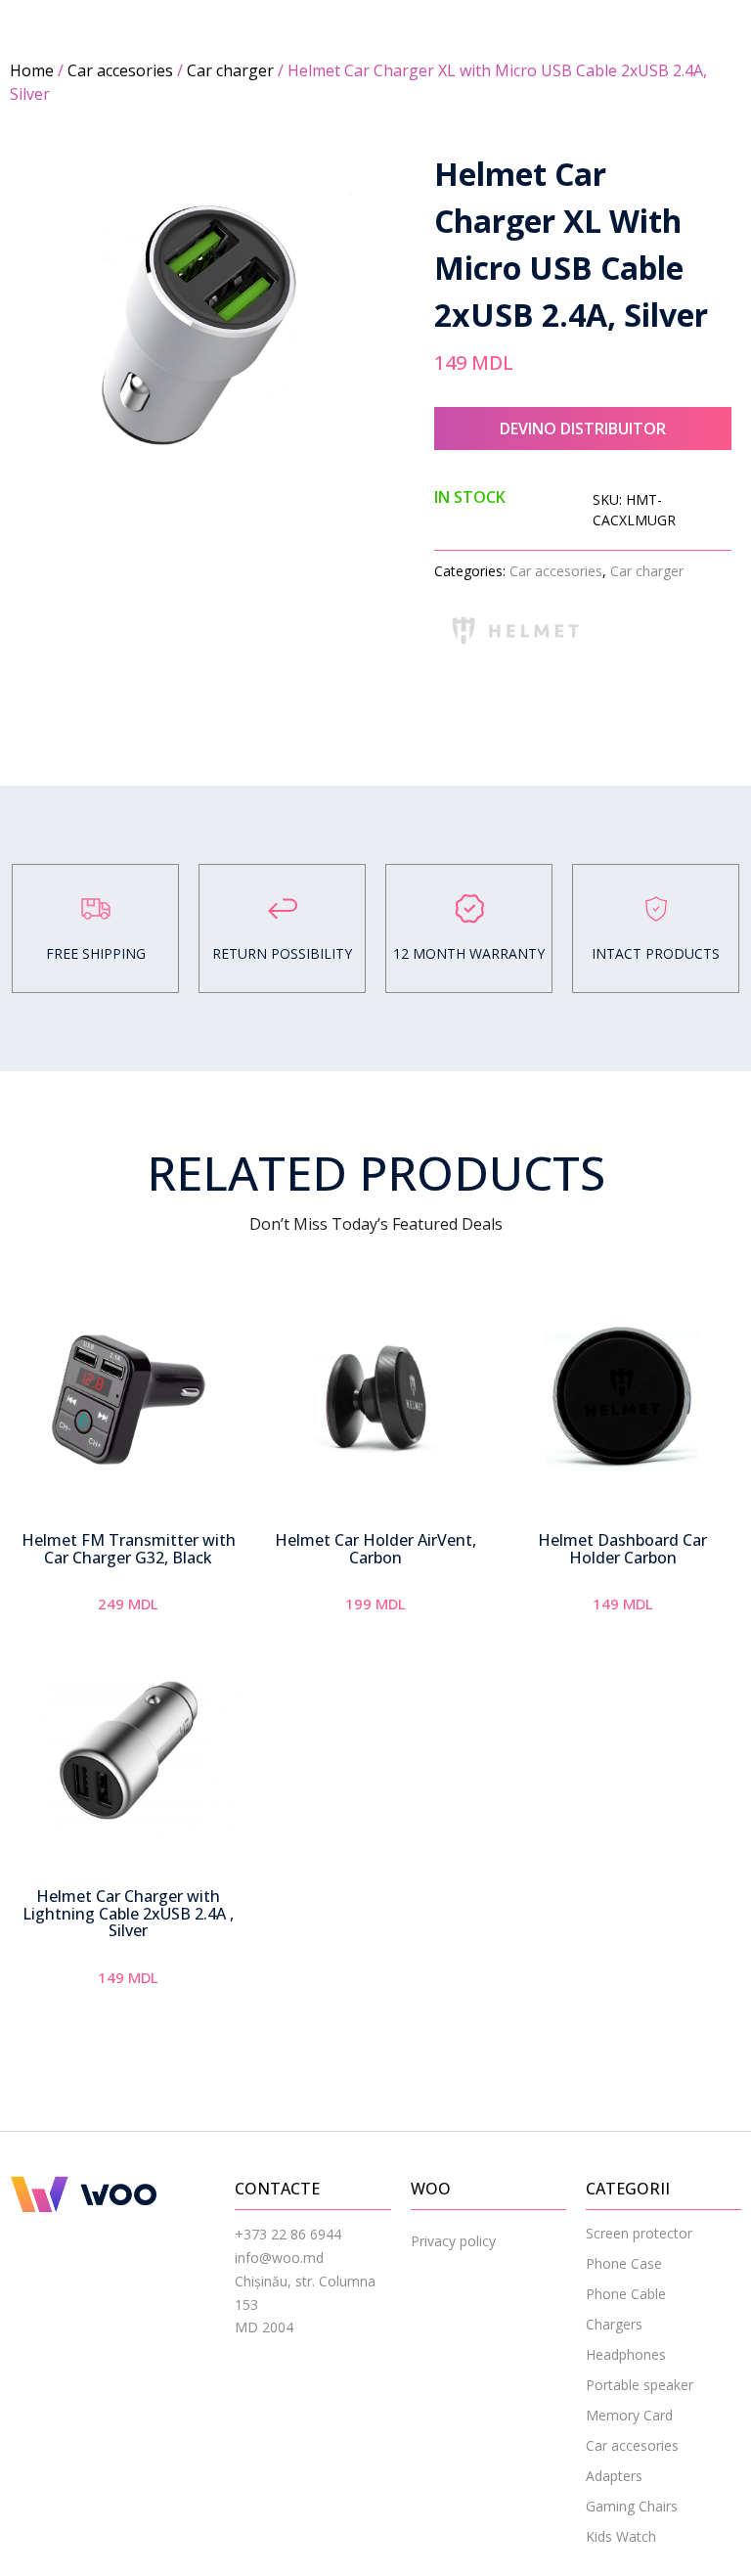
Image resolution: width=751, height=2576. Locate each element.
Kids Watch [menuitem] (621, 2536)
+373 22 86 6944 (288, 2234)
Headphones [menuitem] (626, 2354)
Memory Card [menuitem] (629, 2415)
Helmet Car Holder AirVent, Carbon (375, 1549)
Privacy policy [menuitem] (453, 2241)
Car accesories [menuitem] (632, 2445)
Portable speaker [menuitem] (640, 2385)
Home (32, 70)
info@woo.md (279, 2258)
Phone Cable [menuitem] (626, 2294)
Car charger (230, 70)
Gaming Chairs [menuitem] (632, 2506)
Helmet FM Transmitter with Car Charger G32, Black (129, 1549)
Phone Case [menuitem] (624, 2263)
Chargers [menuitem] (614, 2324)
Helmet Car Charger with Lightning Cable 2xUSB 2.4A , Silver (128, 1913)
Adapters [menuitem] (614, 2476)
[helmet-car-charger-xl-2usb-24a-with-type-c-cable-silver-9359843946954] (193, 324)
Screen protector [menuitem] (639, 2233)
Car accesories (120, 70)
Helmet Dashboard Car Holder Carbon (622, 1549)
